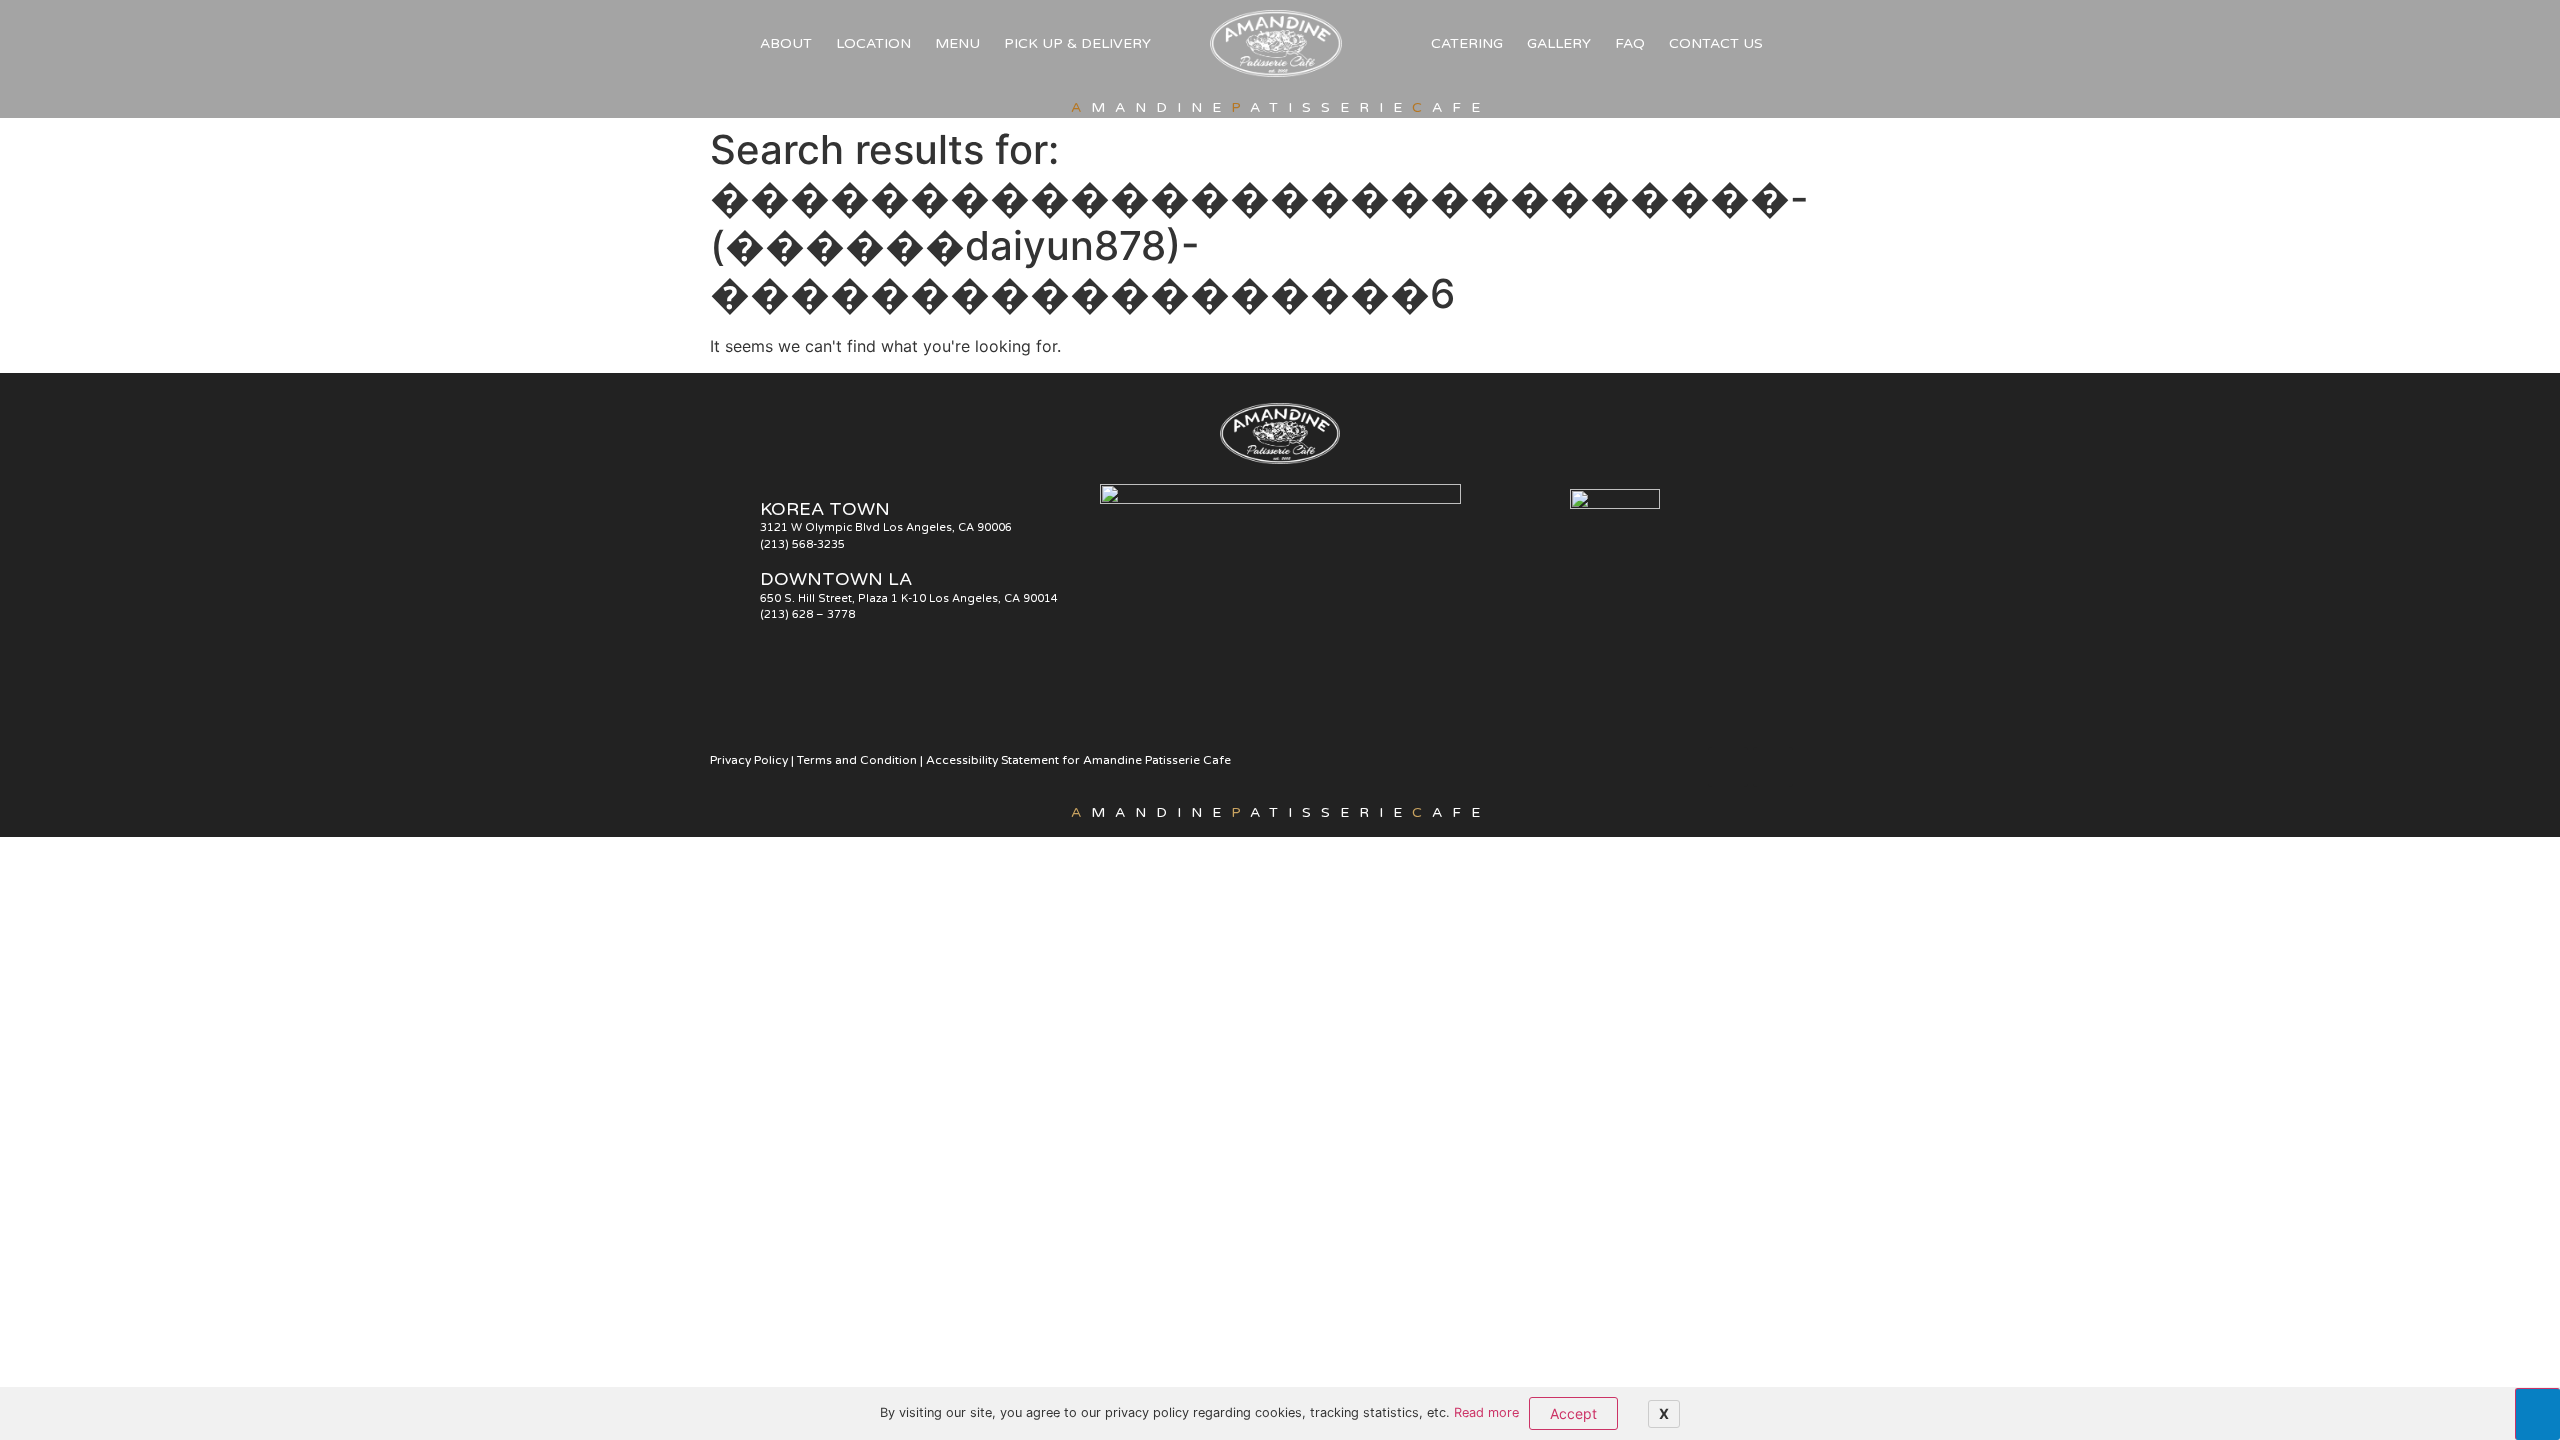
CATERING (1467, 43)
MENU (957, 43)
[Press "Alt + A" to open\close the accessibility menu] (2537, 1414)
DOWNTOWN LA (836, 579)
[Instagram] (1773, 767)
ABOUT (786, 43)
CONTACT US (1716, 43)
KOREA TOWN (825, 509)
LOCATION (873, 43)
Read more (1486, 1412)
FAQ (1630, 43)
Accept (1573, 1413)
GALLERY (1559, 43)
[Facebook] (1728, 767)
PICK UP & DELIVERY (1077, 43)
